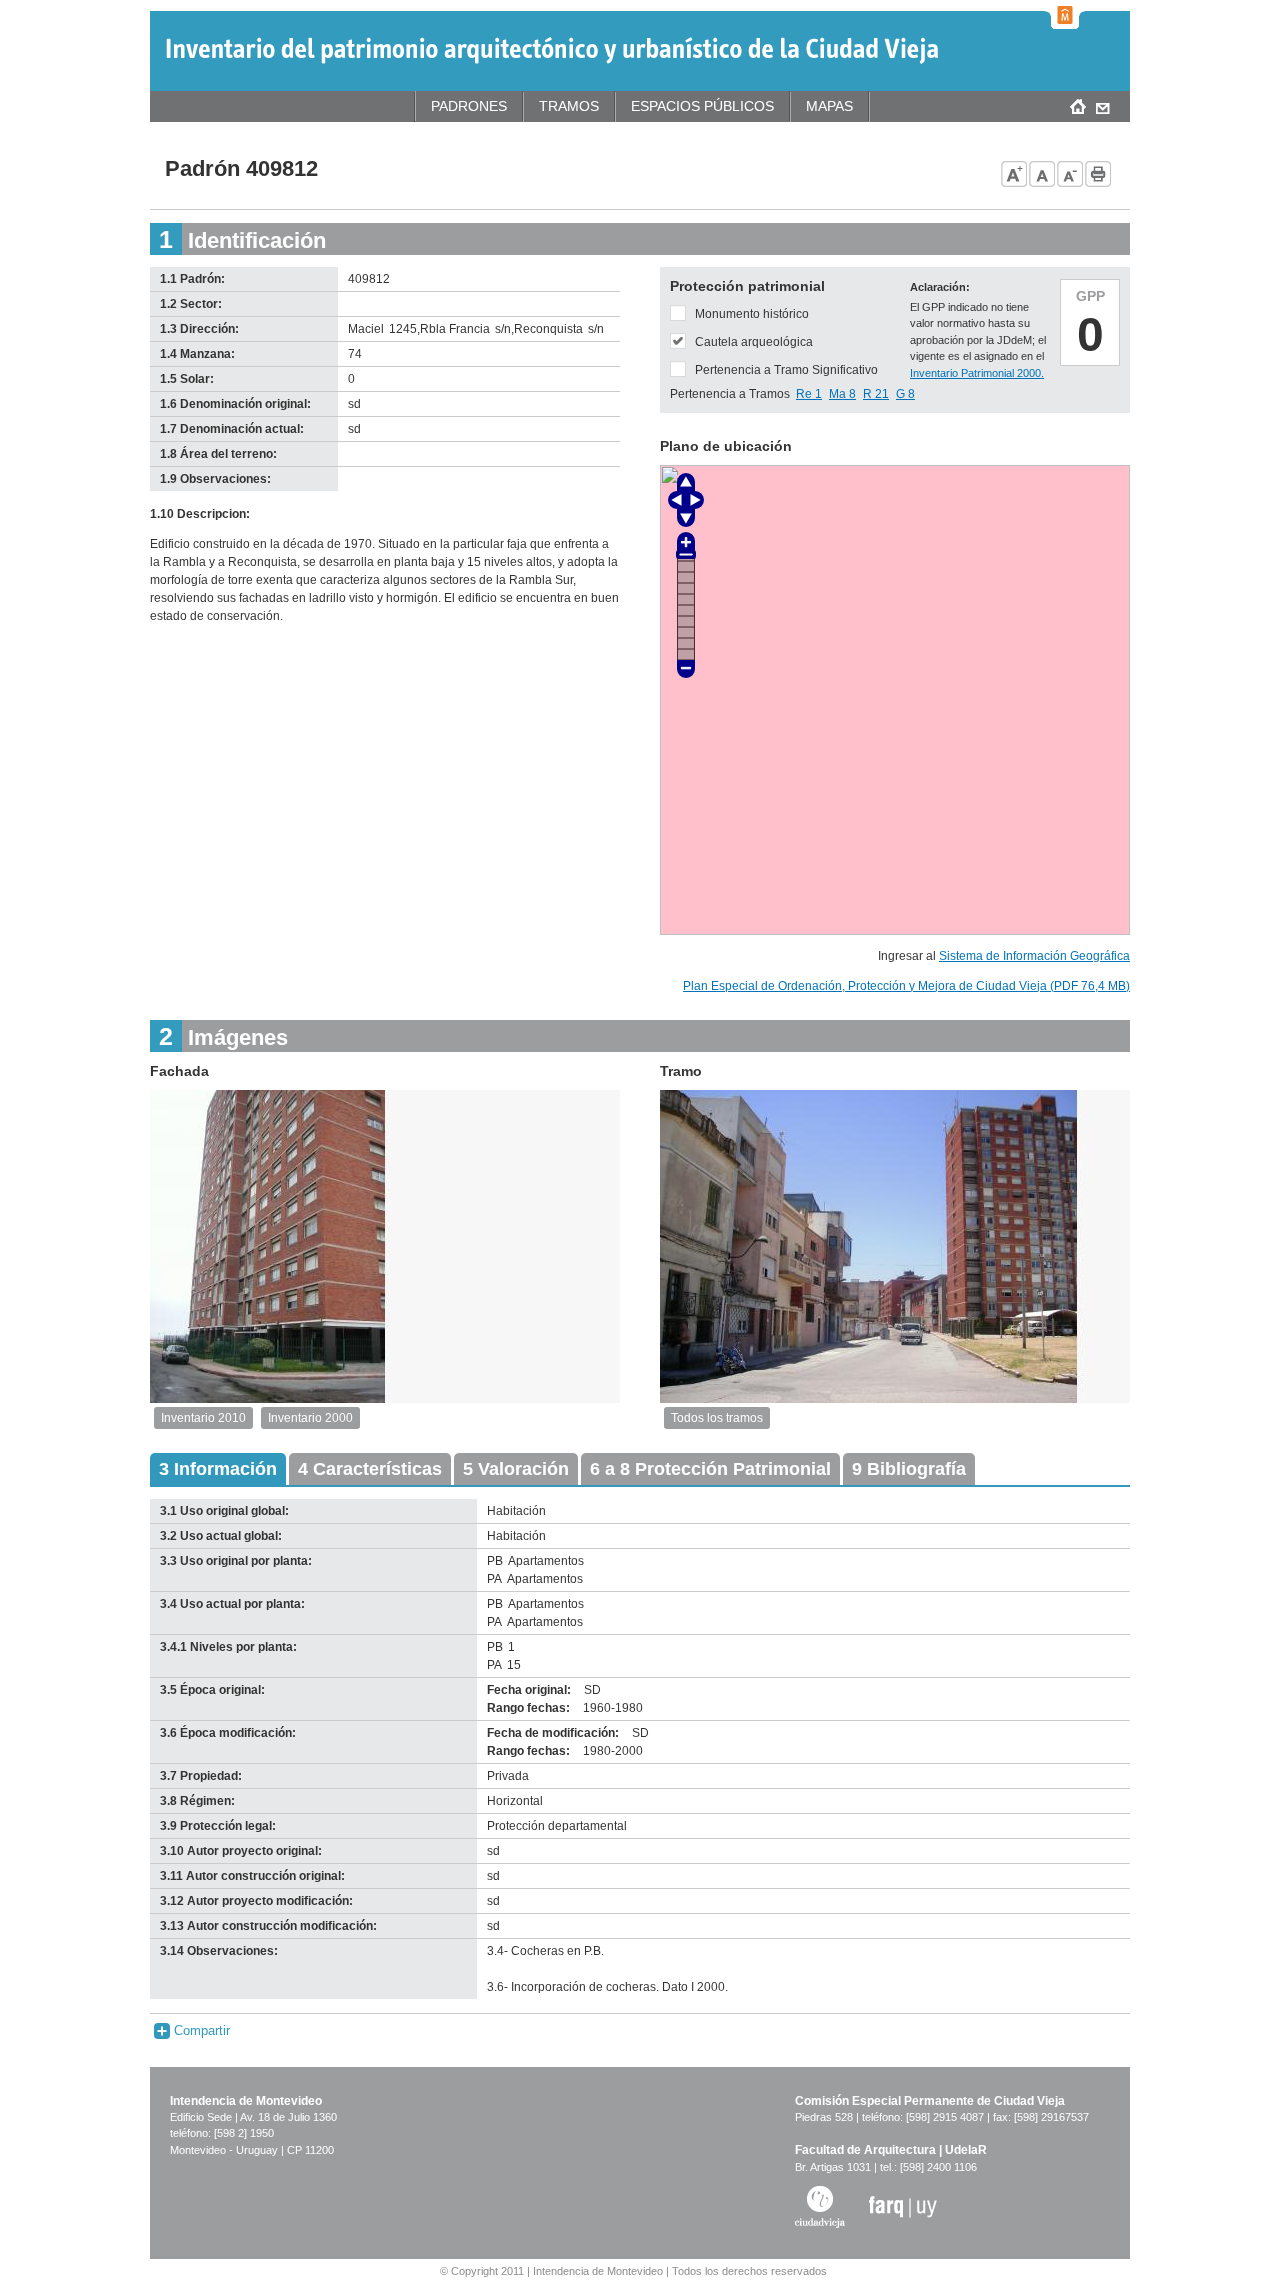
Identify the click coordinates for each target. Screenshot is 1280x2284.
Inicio (1077, 106)
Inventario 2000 (310, 1418)
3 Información (218, 1469)
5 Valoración (516, 1469)
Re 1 (809, 394)
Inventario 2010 (203, 1418)
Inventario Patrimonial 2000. (977, 373)
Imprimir (1099, 174)
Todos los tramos (717, 1418)
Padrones (469, 106)
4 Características (370, 1469)
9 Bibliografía (909, 1469)
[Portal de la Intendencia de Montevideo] (1065, 14)
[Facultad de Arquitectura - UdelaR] (903, 2206)
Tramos (569, 106)
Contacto (1102, 106)
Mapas (829, 106)
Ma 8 (842, 394)
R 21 (876, 394)
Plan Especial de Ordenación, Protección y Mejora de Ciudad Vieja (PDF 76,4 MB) (906, 986)
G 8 (905, 394)
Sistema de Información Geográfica (1034, 956)
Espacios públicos (702, 106)
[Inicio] (551, 50)
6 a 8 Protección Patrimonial (710, 1469)
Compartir (200, 2030)
